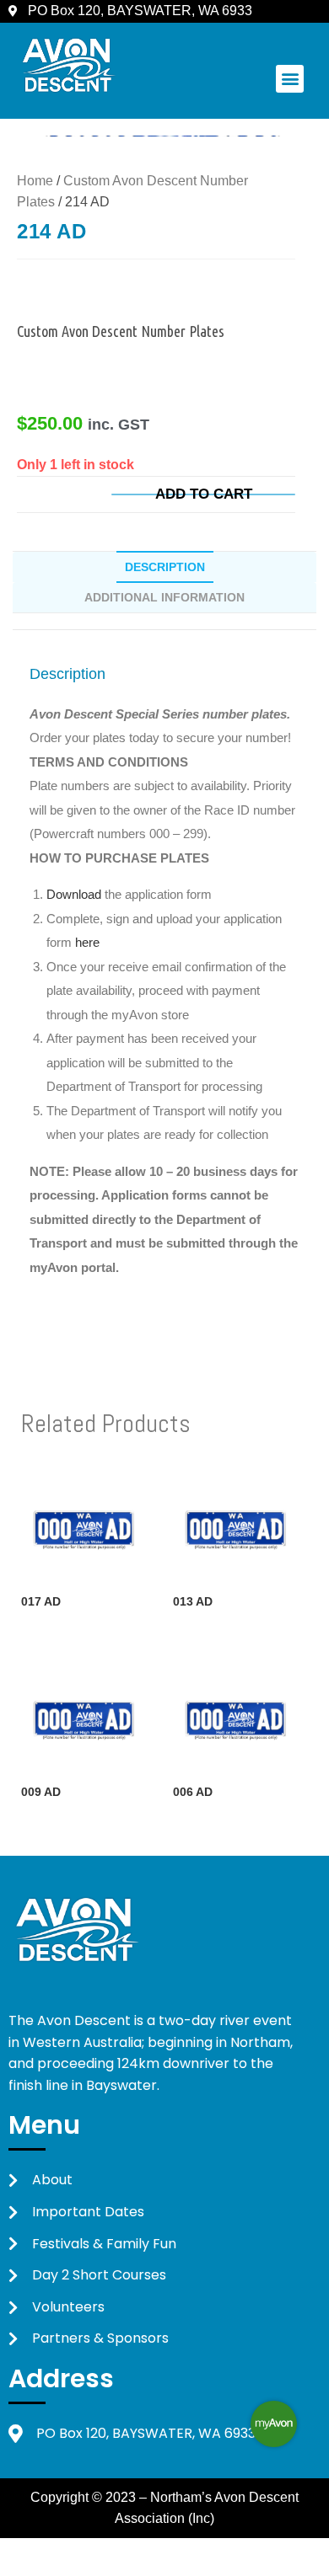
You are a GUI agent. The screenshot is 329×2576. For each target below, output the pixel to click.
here (87, 942)
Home (35, 181)
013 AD (193, 1601)
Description (165, 567)
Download (76, 894)
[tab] (164, 567)
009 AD (41, 1792)
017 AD (41, 1601)
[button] (290, 79)
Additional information (164, 597)
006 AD (193, 1792)
